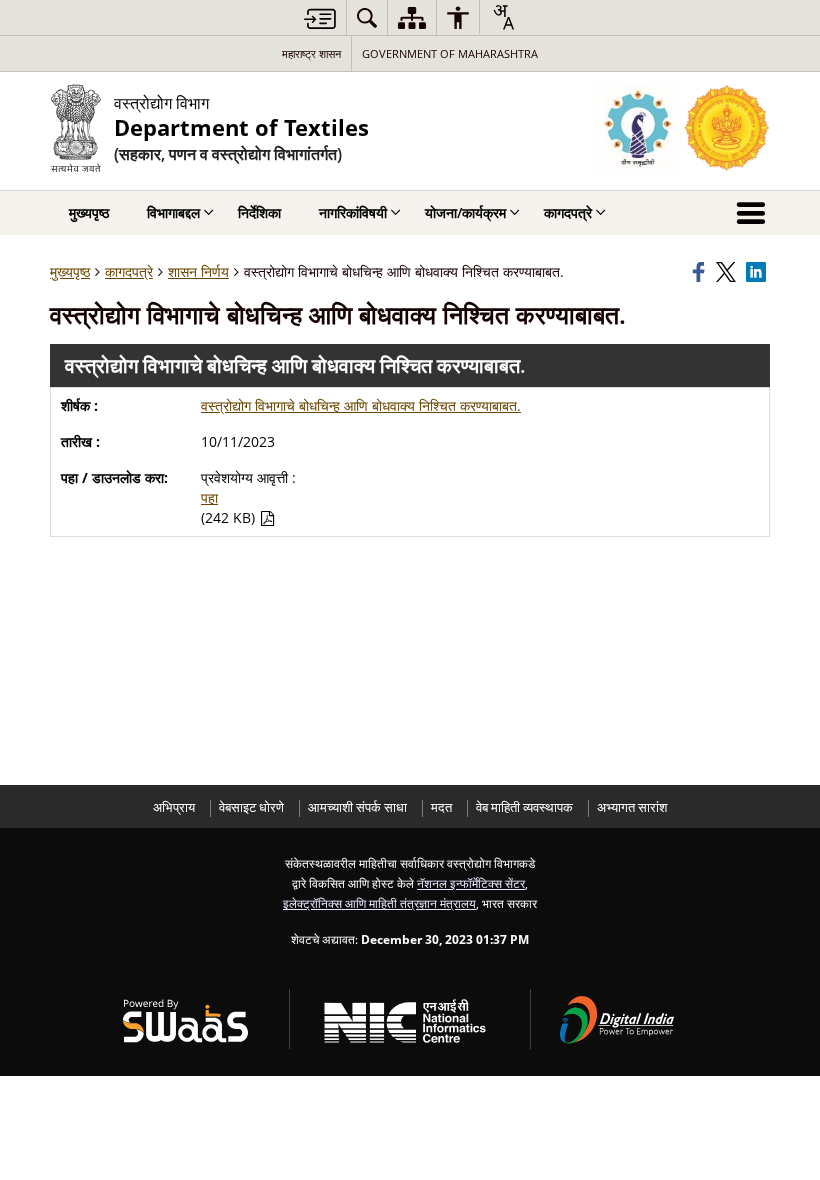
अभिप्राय (174, 807)
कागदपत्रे (129, 271)
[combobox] (503, 17)
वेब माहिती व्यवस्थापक (524, 807)
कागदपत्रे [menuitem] (568, 212)
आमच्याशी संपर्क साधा (357, 807)
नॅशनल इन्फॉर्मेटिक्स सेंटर (471, 883)
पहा (209, 497)
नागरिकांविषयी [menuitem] (353, 212)
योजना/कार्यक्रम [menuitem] (465, 212)
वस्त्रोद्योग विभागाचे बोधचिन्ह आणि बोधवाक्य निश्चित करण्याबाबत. (361, 405)
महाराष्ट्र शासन (311, 53)
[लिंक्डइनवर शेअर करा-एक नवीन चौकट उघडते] (758, 272)
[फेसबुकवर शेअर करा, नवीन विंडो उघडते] (701, 272)
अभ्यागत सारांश (632, 807)
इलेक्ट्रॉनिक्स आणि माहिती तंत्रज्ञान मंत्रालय (379, 903)
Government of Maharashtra (450, 53)
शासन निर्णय (198, 271)
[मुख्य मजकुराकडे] (320, 18)
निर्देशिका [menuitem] (259, 212)
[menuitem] (367, 17)
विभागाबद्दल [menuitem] (173, 212)
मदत (441, 807)
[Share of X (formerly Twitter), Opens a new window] (728, 272)
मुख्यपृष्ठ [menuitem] (89, 212)
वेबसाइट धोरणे (251, 807)
